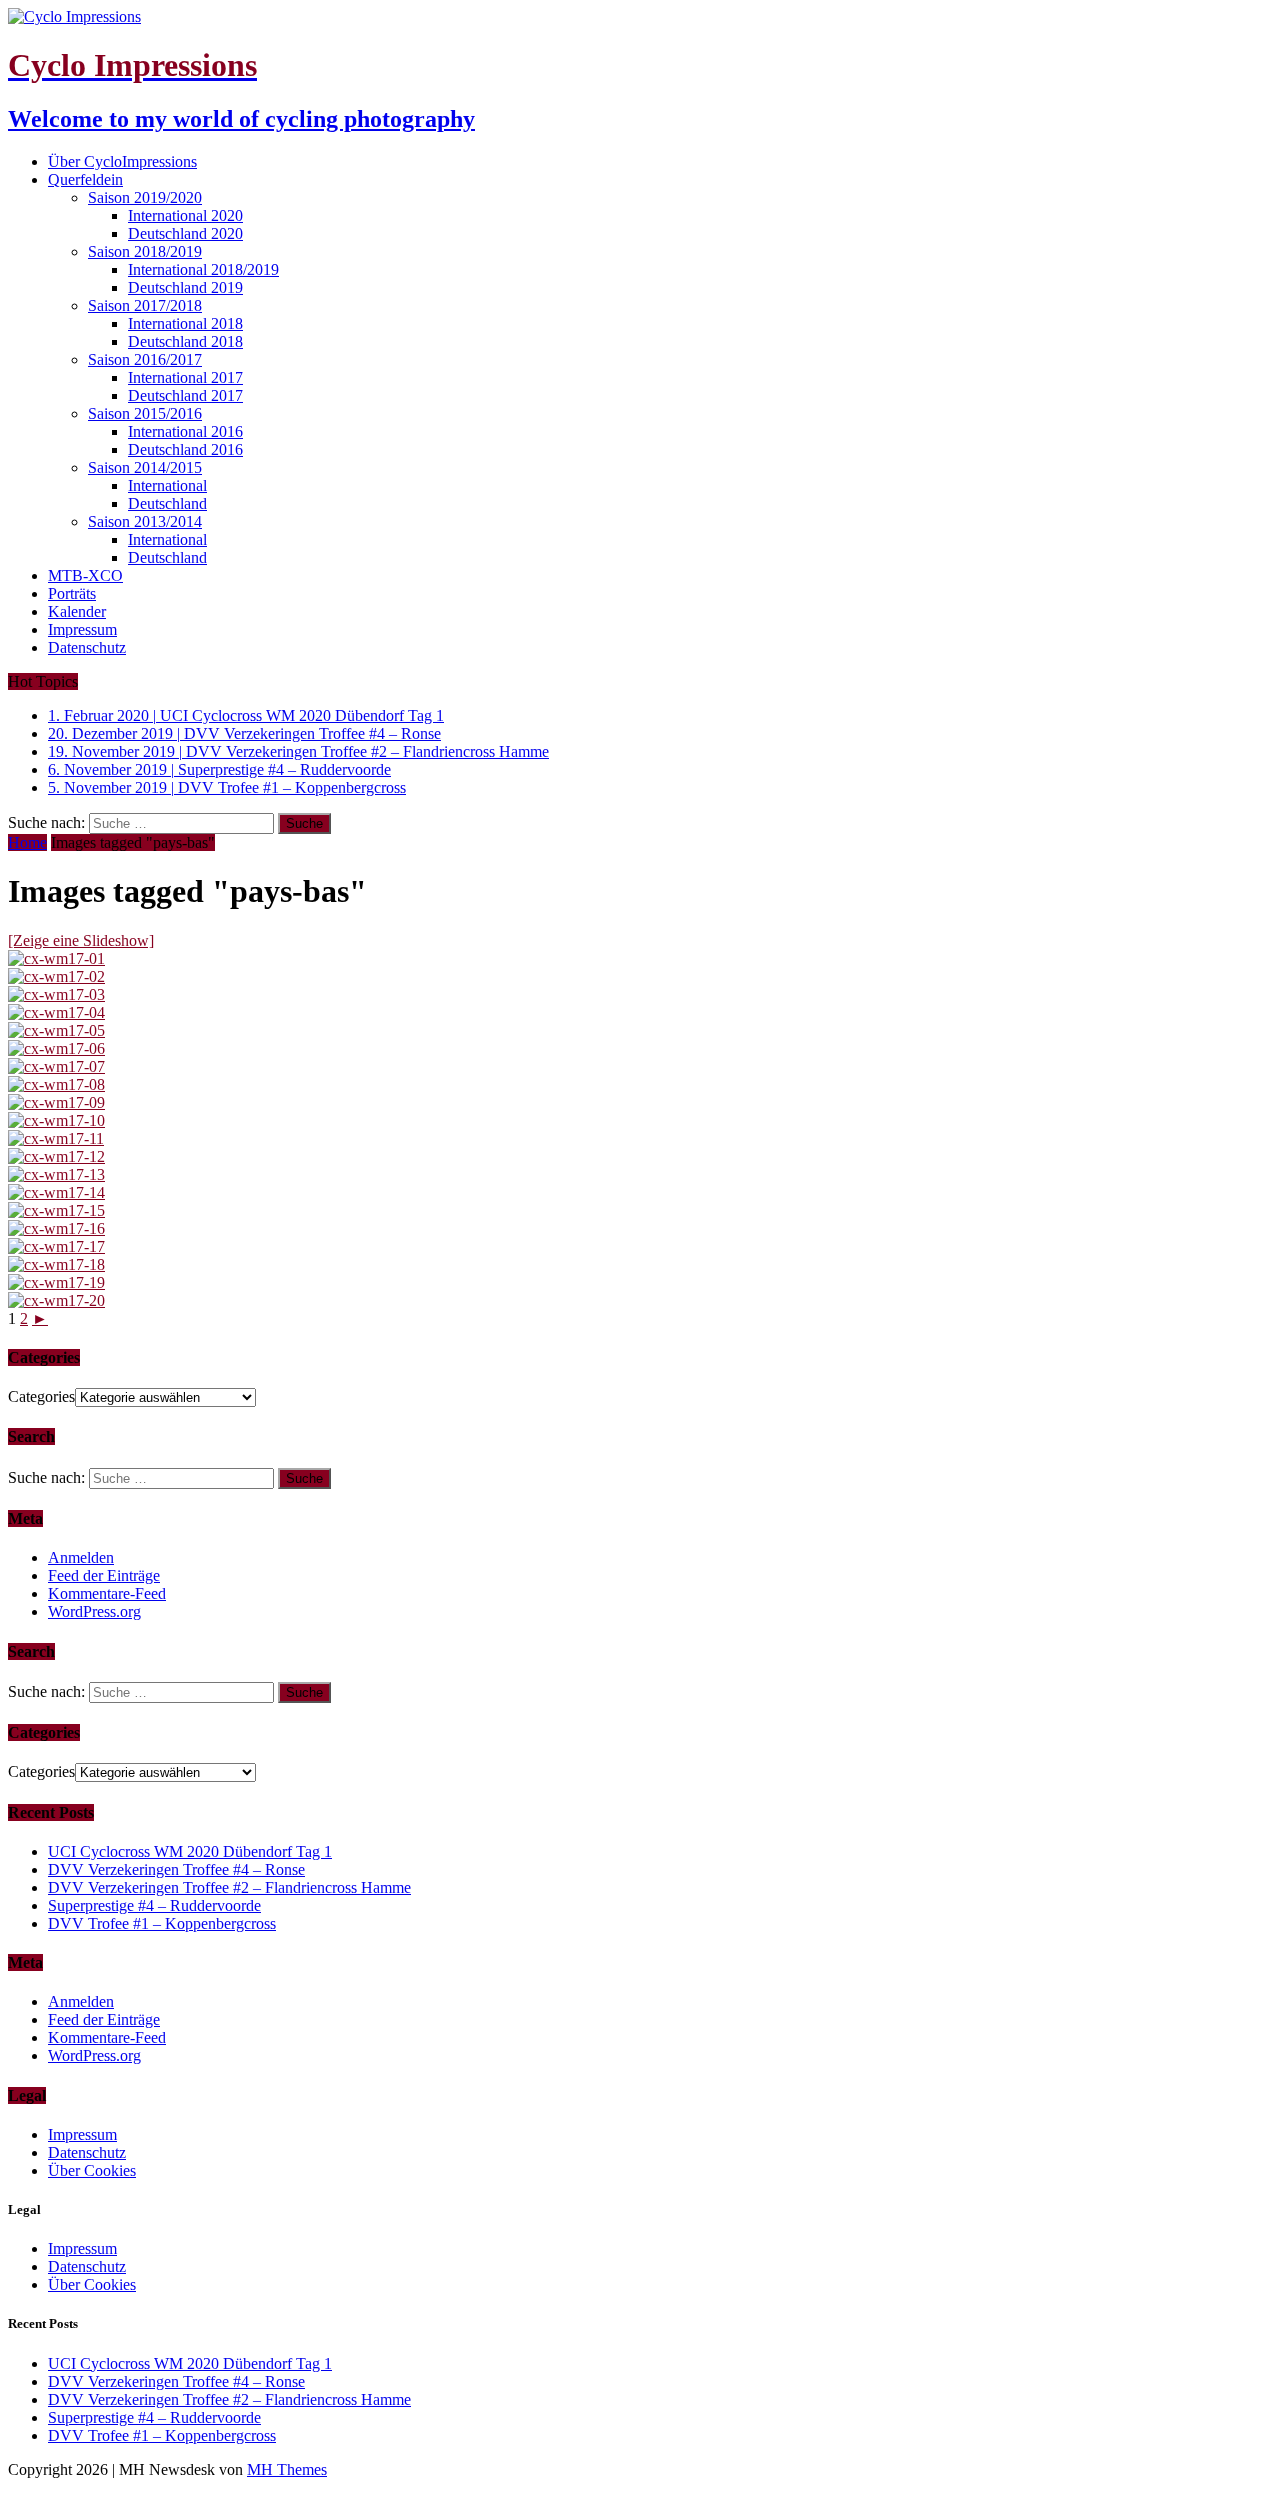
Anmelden (81, 1557)
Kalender (77, 611)
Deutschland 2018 (185, 341)
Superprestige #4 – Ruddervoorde (154, 1905)
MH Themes (287, 2469)
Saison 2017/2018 (145, 305)
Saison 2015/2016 (145, 413)
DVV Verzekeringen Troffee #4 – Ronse (176, 1869)
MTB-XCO (85, 575)
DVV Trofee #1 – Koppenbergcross (162, 1923)
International (167, 485)
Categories (41, 1396)
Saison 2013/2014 (145, 521)
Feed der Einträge (104, 1575)
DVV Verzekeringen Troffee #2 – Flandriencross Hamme (229, 1887)
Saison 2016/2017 (145, 359)
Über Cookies (92, 2170)
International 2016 (185, 431)
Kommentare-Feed (107, 1593)
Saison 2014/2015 (145, 467)
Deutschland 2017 (185, 395)
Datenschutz (87, 647)
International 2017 (185, 377)
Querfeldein (85, 179)
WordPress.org (94, 1611)
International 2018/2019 (203, 269)
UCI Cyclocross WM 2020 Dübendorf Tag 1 (190, 1851)
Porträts (72, 593)
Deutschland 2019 (185, 287)
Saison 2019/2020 (145, 197)
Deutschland (167, 503)
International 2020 (185, 215)
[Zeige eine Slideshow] (81, 940)
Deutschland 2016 (185, 449)
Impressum (82, 629)
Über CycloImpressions (122, 161)
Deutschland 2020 (185, 233)
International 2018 (185, 323)
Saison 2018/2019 (145, 251)
